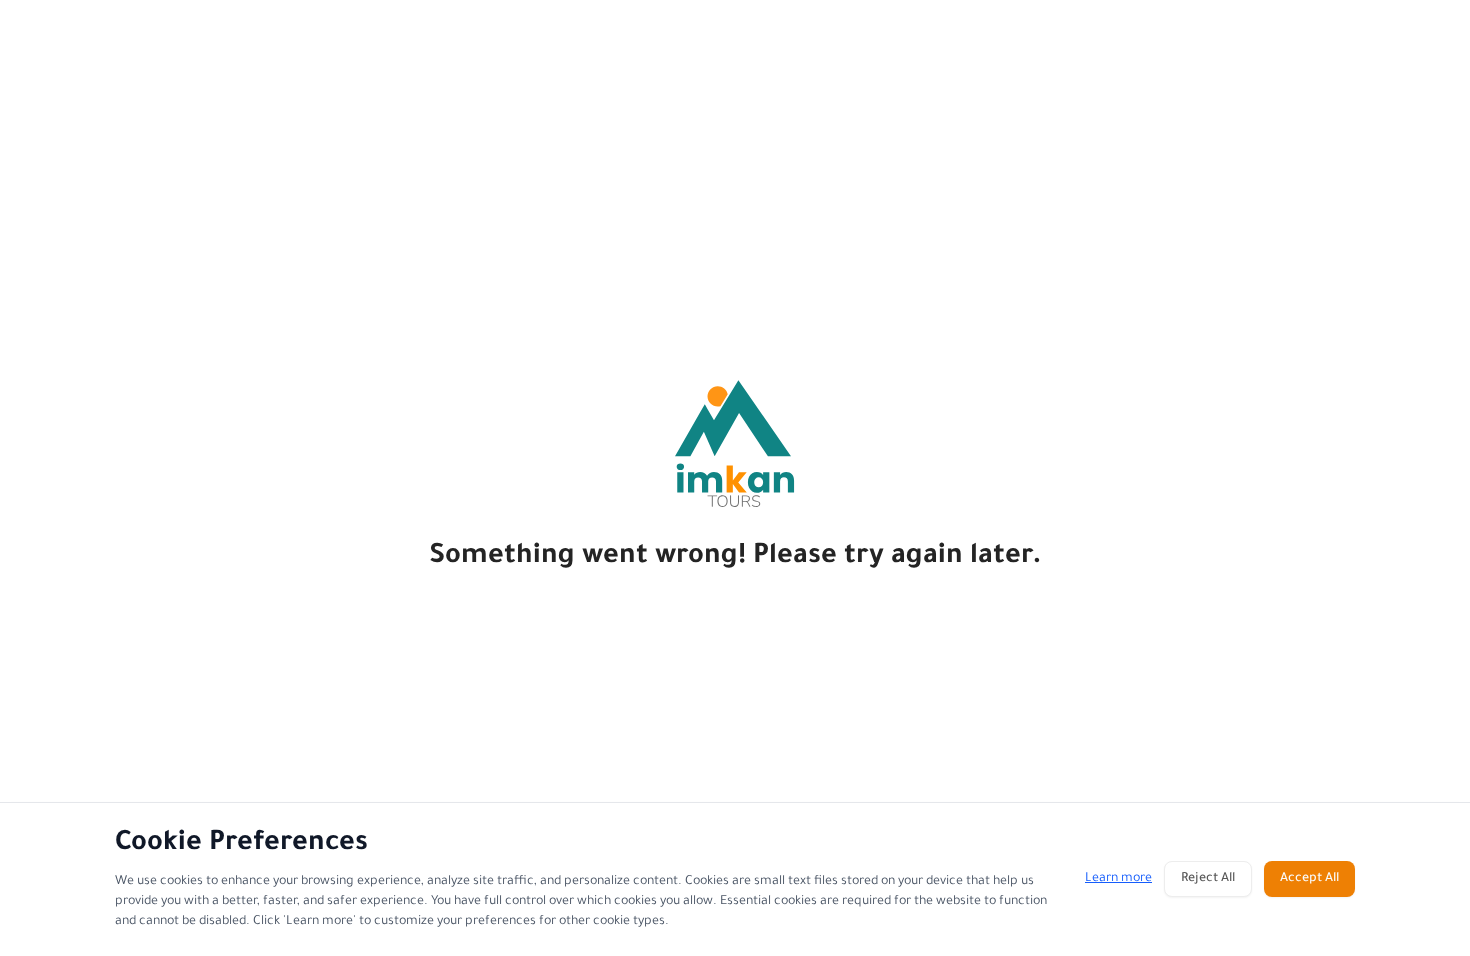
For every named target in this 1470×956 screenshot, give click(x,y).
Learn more (1118, 879)
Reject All (1208, 879)
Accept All (1309, 879)
